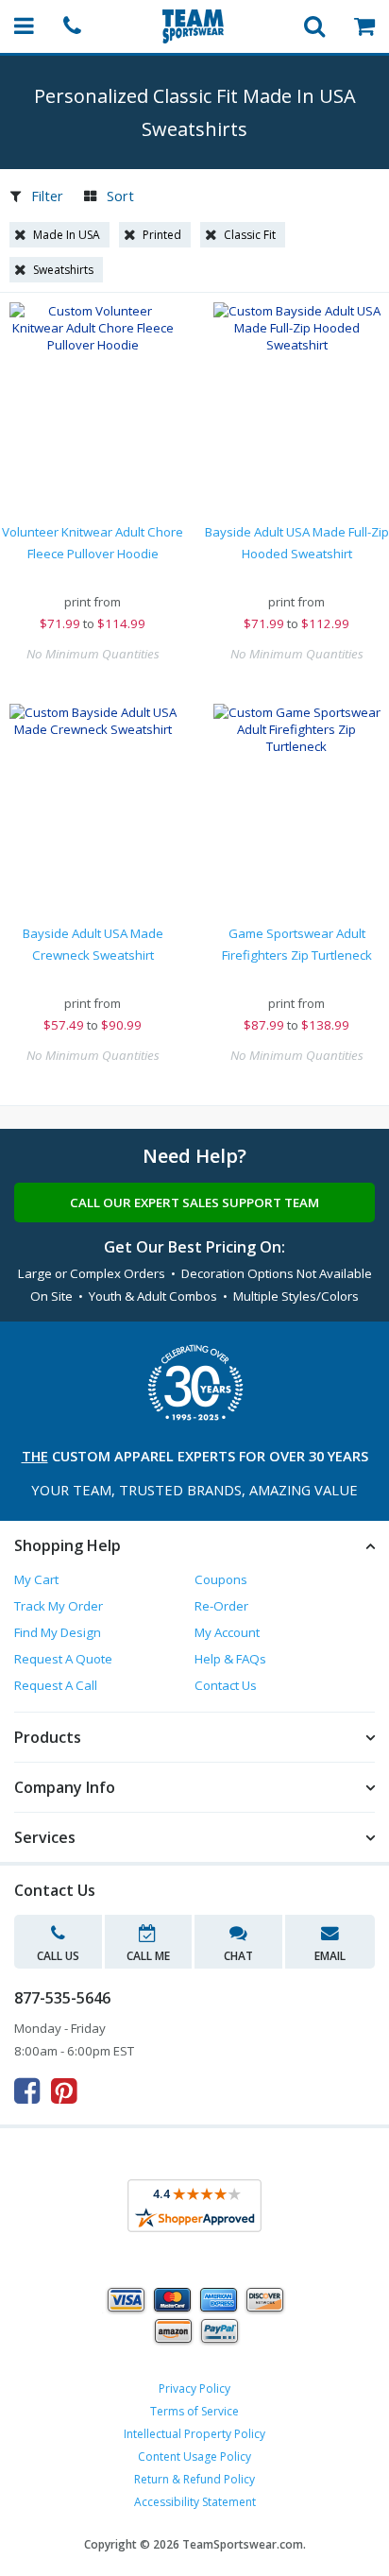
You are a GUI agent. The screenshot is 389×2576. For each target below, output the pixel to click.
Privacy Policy (194, 2388)
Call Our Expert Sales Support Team (194, 1203)
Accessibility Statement (195, 2502)
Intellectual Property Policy (194, 2434)
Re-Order (221, 1606)
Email (330, 1956)
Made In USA (67, 235)
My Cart (36, 1579)
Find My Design (58, 1632)
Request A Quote (63, 1659)
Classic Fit (250, 235)
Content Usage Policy (194, 2457)
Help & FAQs (230, 1659)
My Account (227, 1632)
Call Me (148, 1956)
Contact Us (226, 1685)
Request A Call (56, 1685)
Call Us (58, 1956)
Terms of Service (194, 2411)
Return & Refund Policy (194, 2479)
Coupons (221, 1579)
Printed (162, 235)
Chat (238, 1956)
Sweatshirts (63, 270)
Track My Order (59, 1606)
